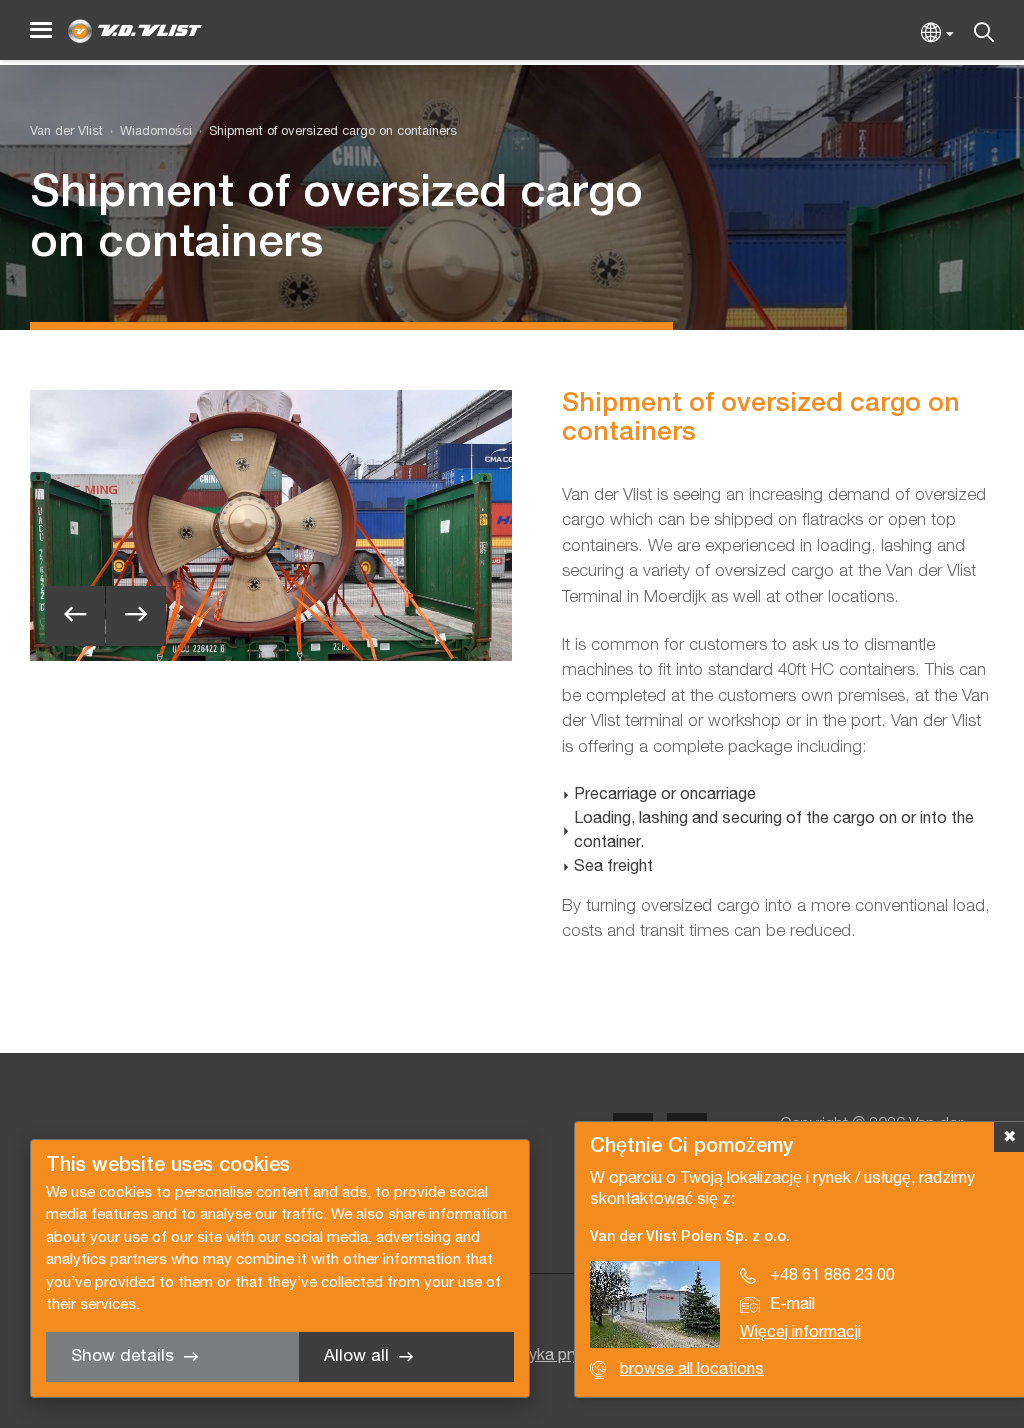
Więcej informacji (800, 1333)
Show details (122, 1356)
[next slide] (136, 616)
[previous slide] (75, 616)
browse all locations (692, 1370)
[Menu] (41, 30)
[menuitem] (147, 132)
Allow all (356, 1356)
